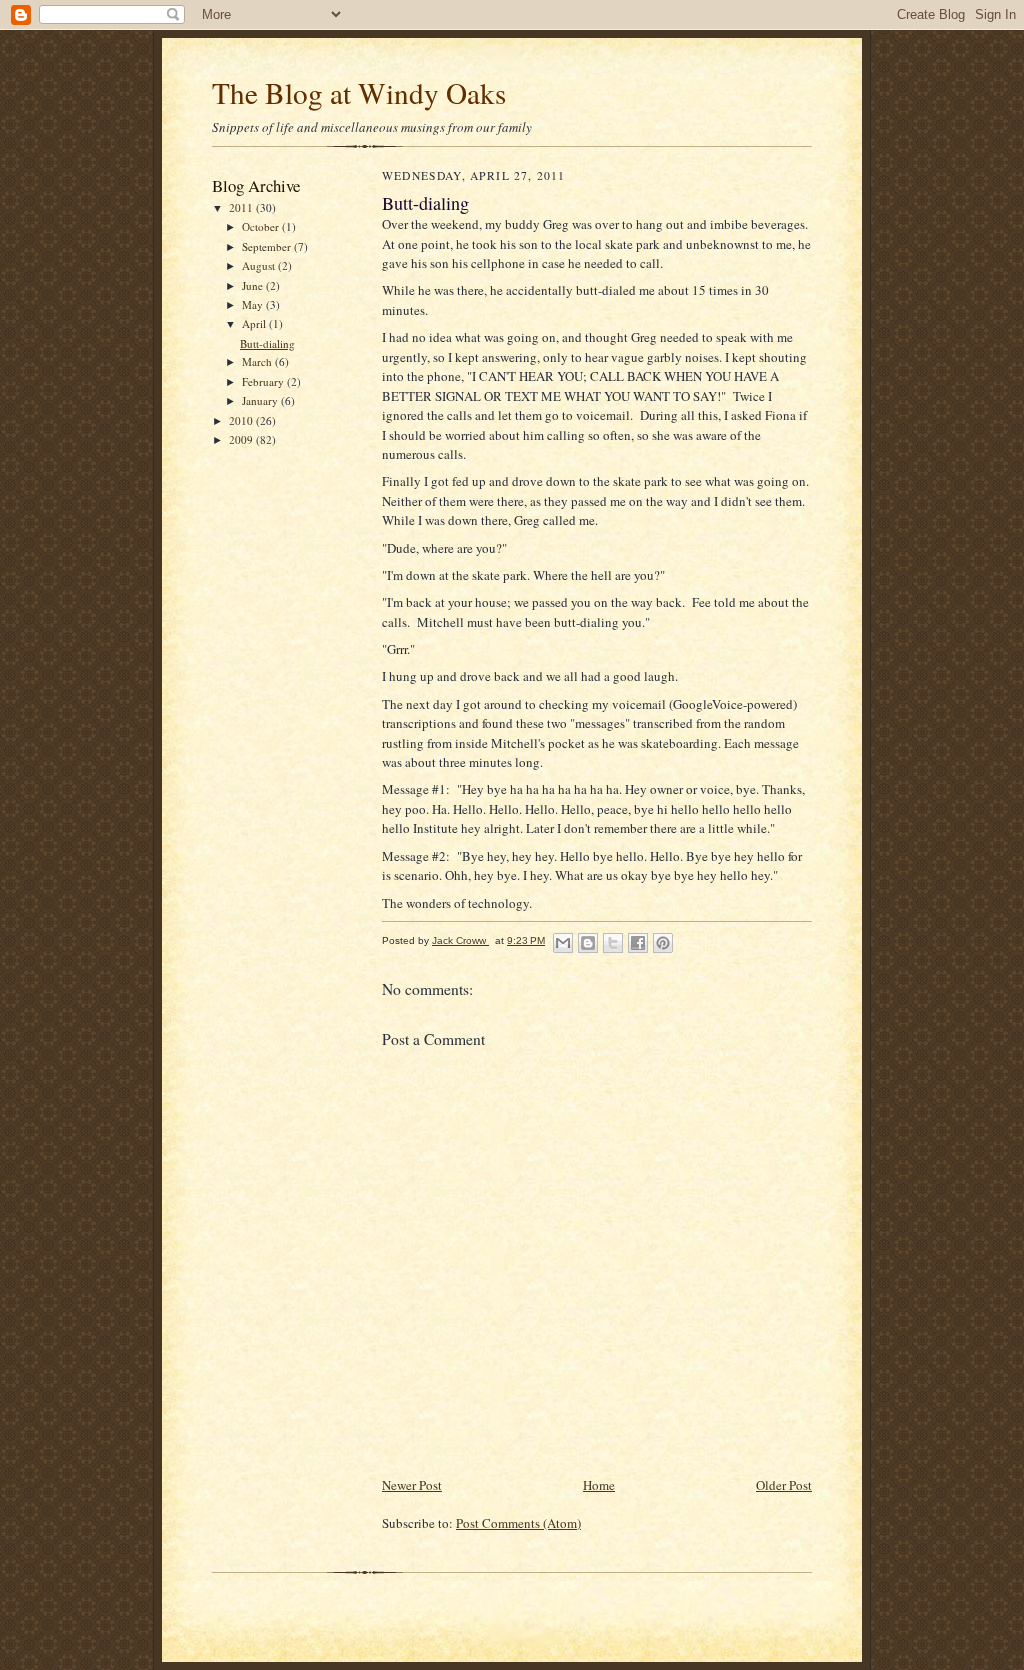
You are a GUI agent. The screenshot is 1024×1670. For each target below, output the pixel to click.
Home (599, 1485)
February (264, 381)
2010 (242, 420)
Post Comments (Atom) (518, 1523)
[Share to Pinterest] (663, 943)
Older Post (784, 1485)
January (261, 400)
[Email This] (563, 943)
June (254, 285)
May (254, 304)
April (255, 323)
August (260, 265)
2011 (242, 207)
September (268, 246)
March (258, 361)
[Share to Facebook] (638, 943)
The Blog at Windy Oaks (359, 92)
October (262, 226)
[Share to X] (613, 943)
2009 (242, 439)
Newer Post (412, 1485)
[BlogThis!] (588, 943)
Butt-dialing (267, 343)
